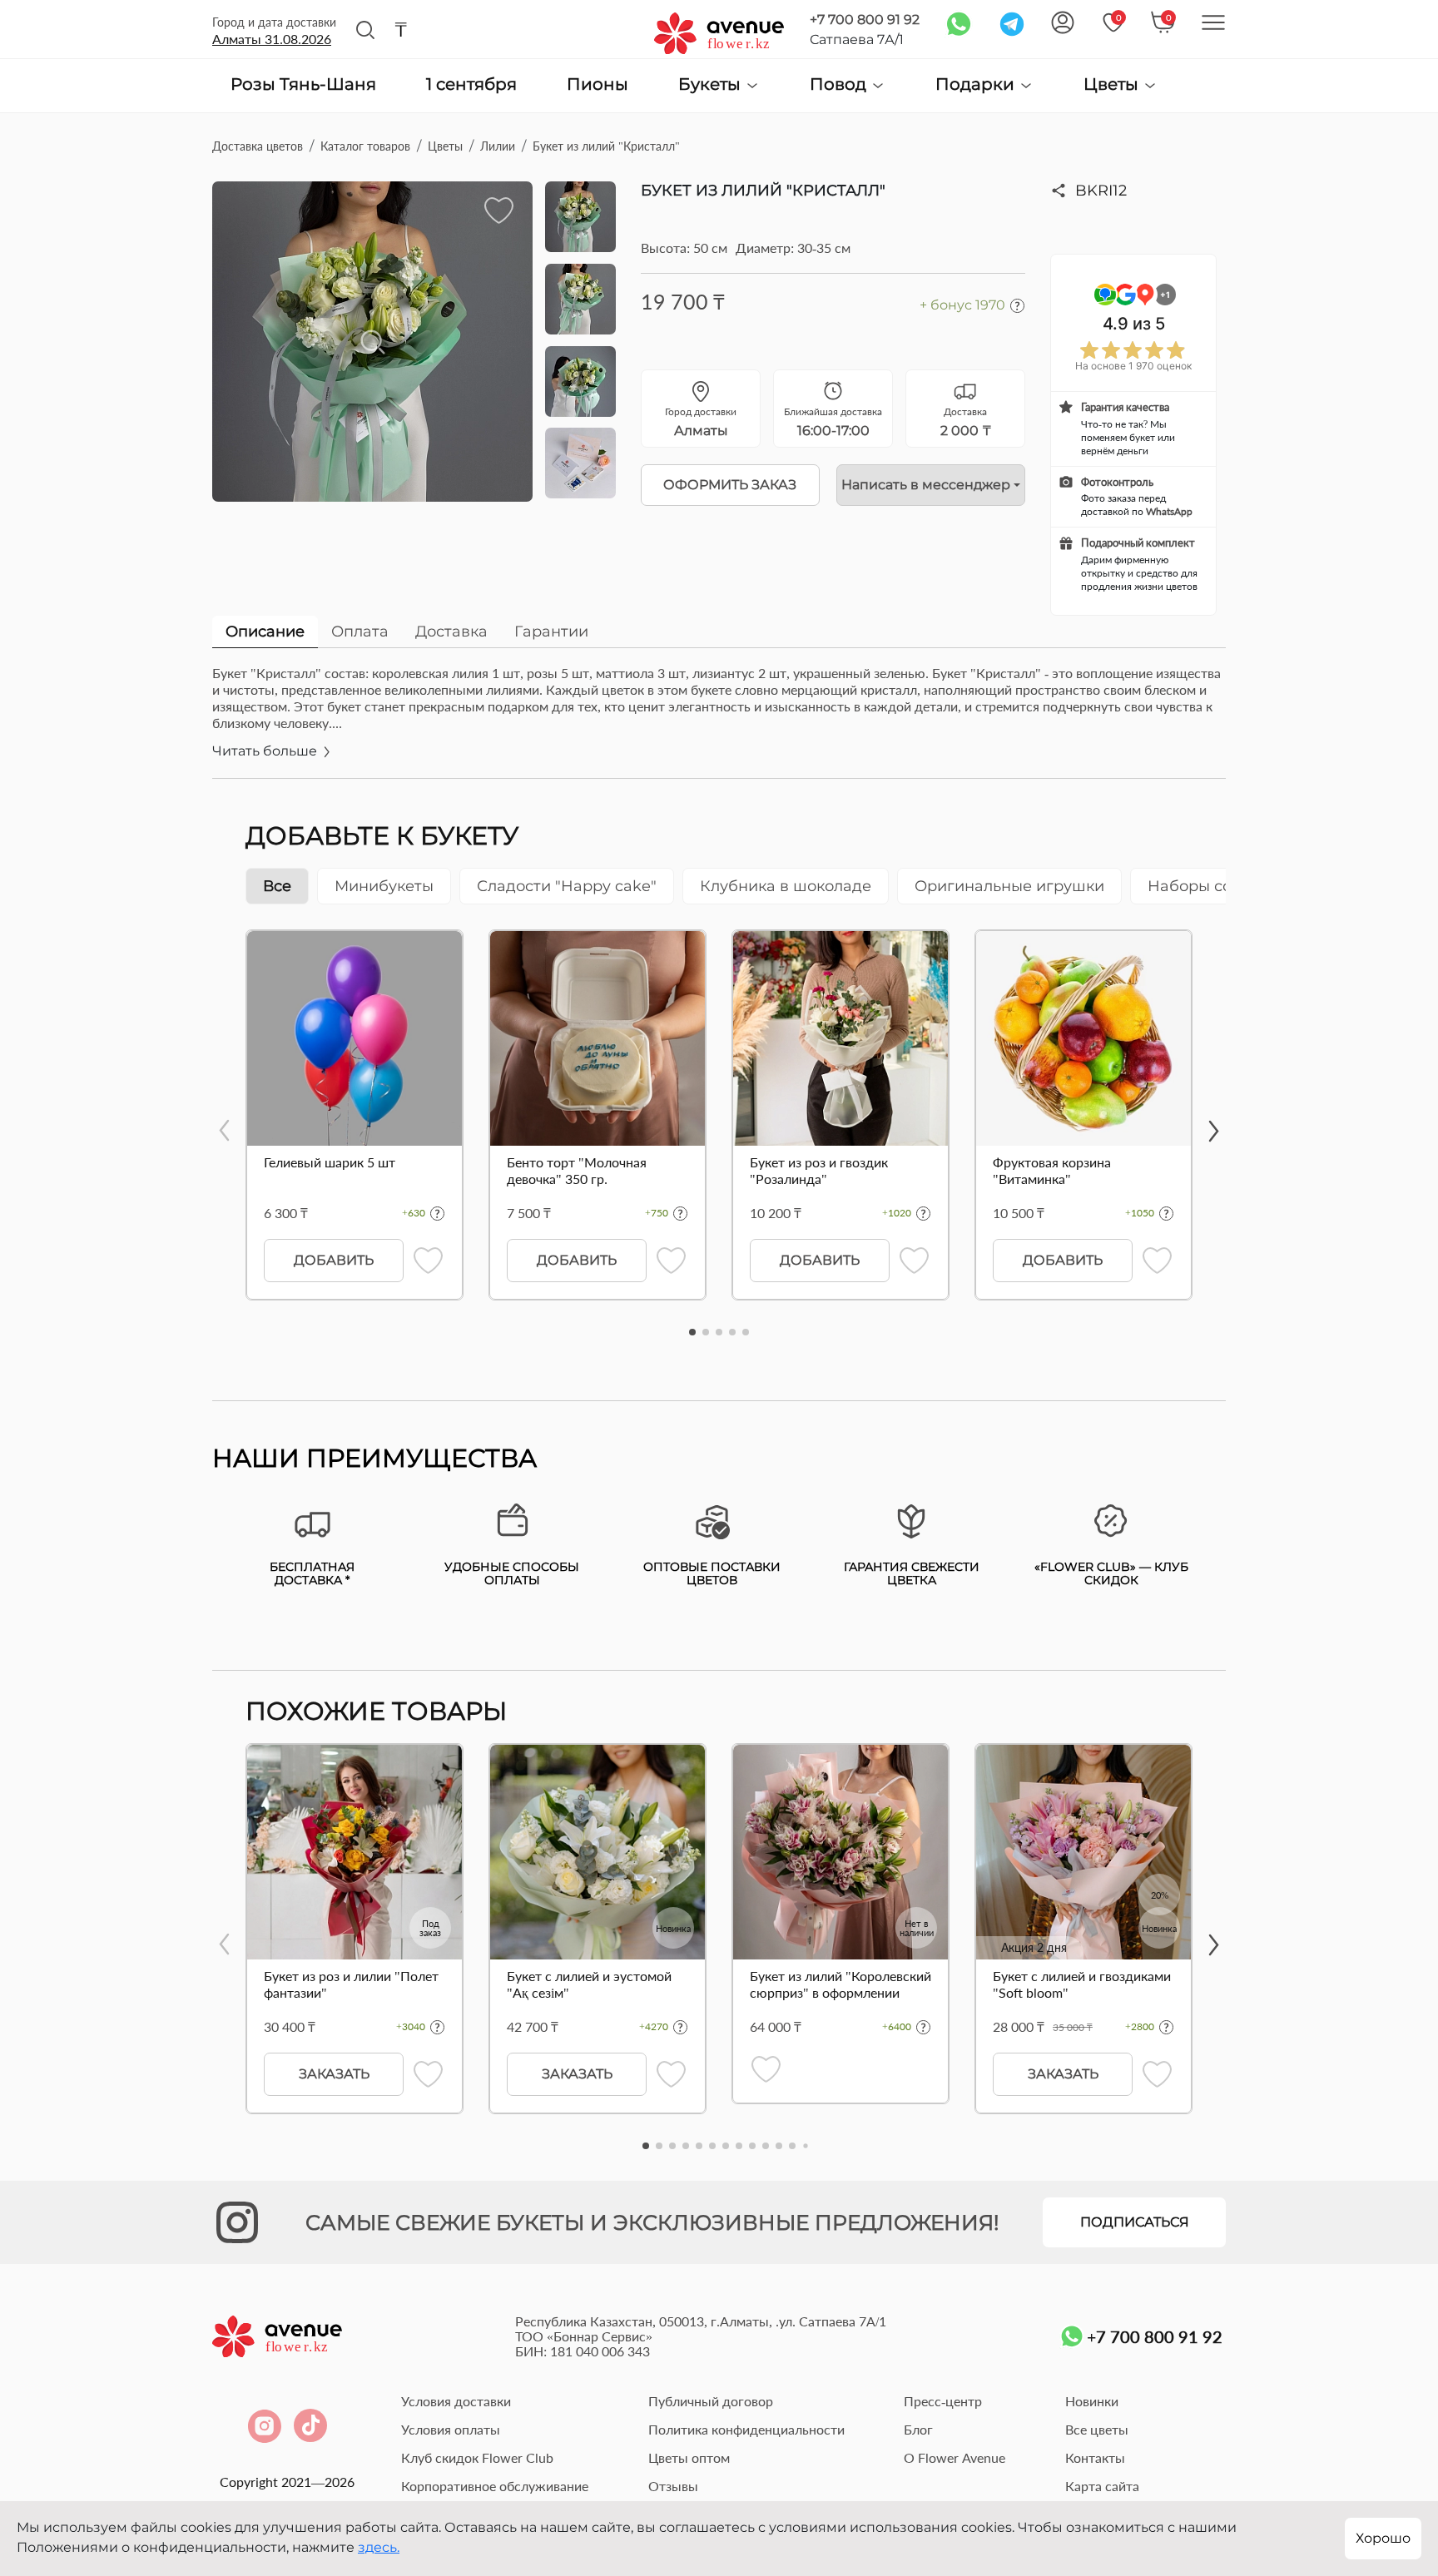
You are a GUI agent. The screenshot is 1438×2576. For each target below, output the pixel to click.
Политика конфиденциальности (746, 2429)
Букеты (712, 84)
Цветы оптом (689, 2457)
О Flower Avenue (955, 2457)
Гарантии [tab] (551, 632)
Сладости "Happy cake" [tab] (567, 886)
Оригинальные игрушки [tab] (1009, 886)
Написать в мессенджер (926, 485)
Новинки (1092, 2401)
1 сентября (471, 85)
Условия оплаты (451, 2429)
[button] (692, 1332)
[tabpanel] (719, 721)
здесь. (379, 2547)
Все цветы (1097, 2429)
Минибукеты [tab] (384, 886)
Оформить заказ (730, 485)
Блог (918, 2429)
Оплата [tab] (360, 632)
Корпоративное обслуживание (495, 2486)
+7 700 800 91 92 (865, 20)
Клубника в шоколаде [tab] (786, 886)
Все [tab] (277, 886)
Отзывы (673, 2486)
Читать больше (266, 751)
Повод (840, 84)
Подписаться (1135, 2222)
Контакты (1095, 2457)
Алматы (272, 39)
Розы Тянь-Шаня (303, 85)
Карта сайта (1102, 2486)
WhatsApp (1169, 511)
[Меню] (1213, 22)
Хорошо (1383, 2538)
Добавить (334, 1260)
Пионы (598, 85)
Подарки (977, 84)
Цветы (1113, 84)
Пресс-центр (943, 2401)
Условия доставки (456, 2401)
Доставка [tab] (451, 632)
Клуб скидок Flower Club (477, 2457)
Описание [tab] (265, 632)
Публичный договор (711, 2401)
